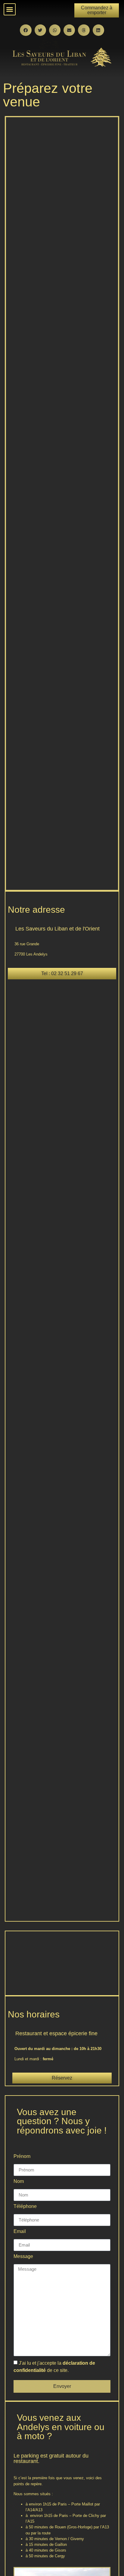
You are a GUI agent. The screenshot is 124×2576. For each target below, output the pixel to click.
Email (20, 2231)
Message (23, 2256)
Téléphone (25, 2206)
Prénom (22, 2156)
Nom (19, 2181)
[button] (10, 9)
